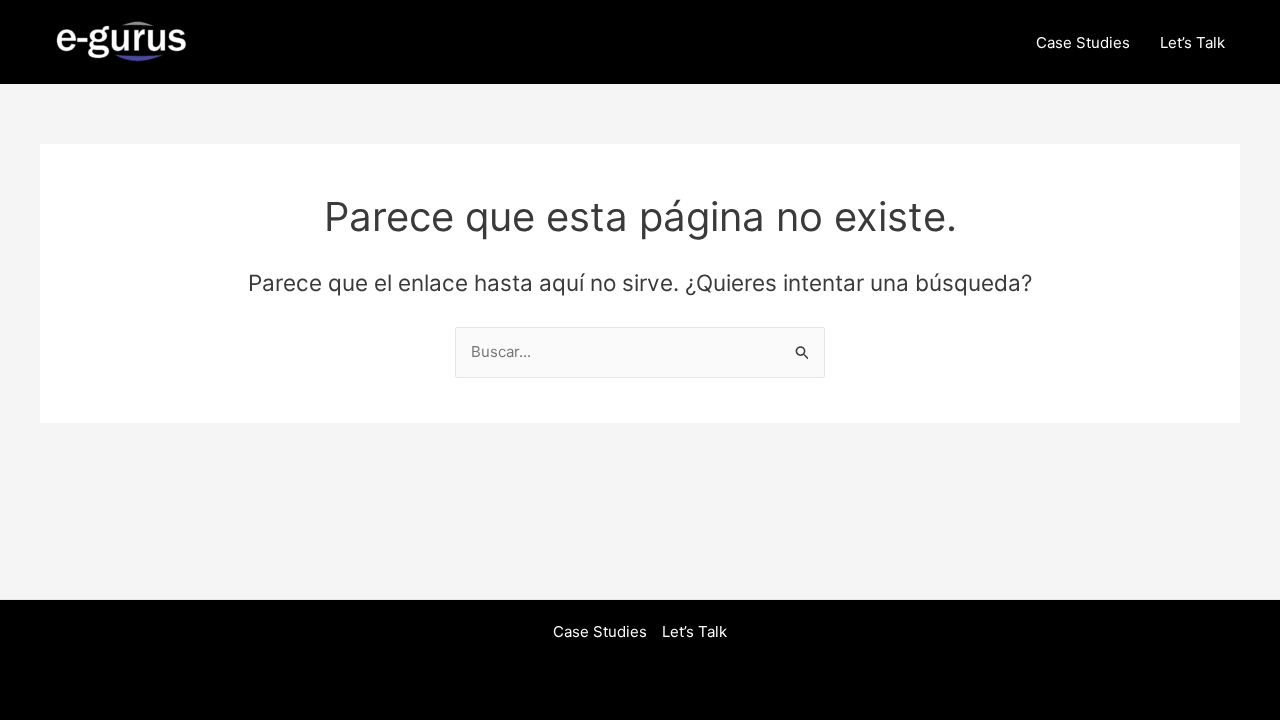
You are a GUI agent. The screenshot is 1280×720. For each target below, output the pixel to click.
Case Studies (1083, 42)
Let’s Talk (1192, 42)
